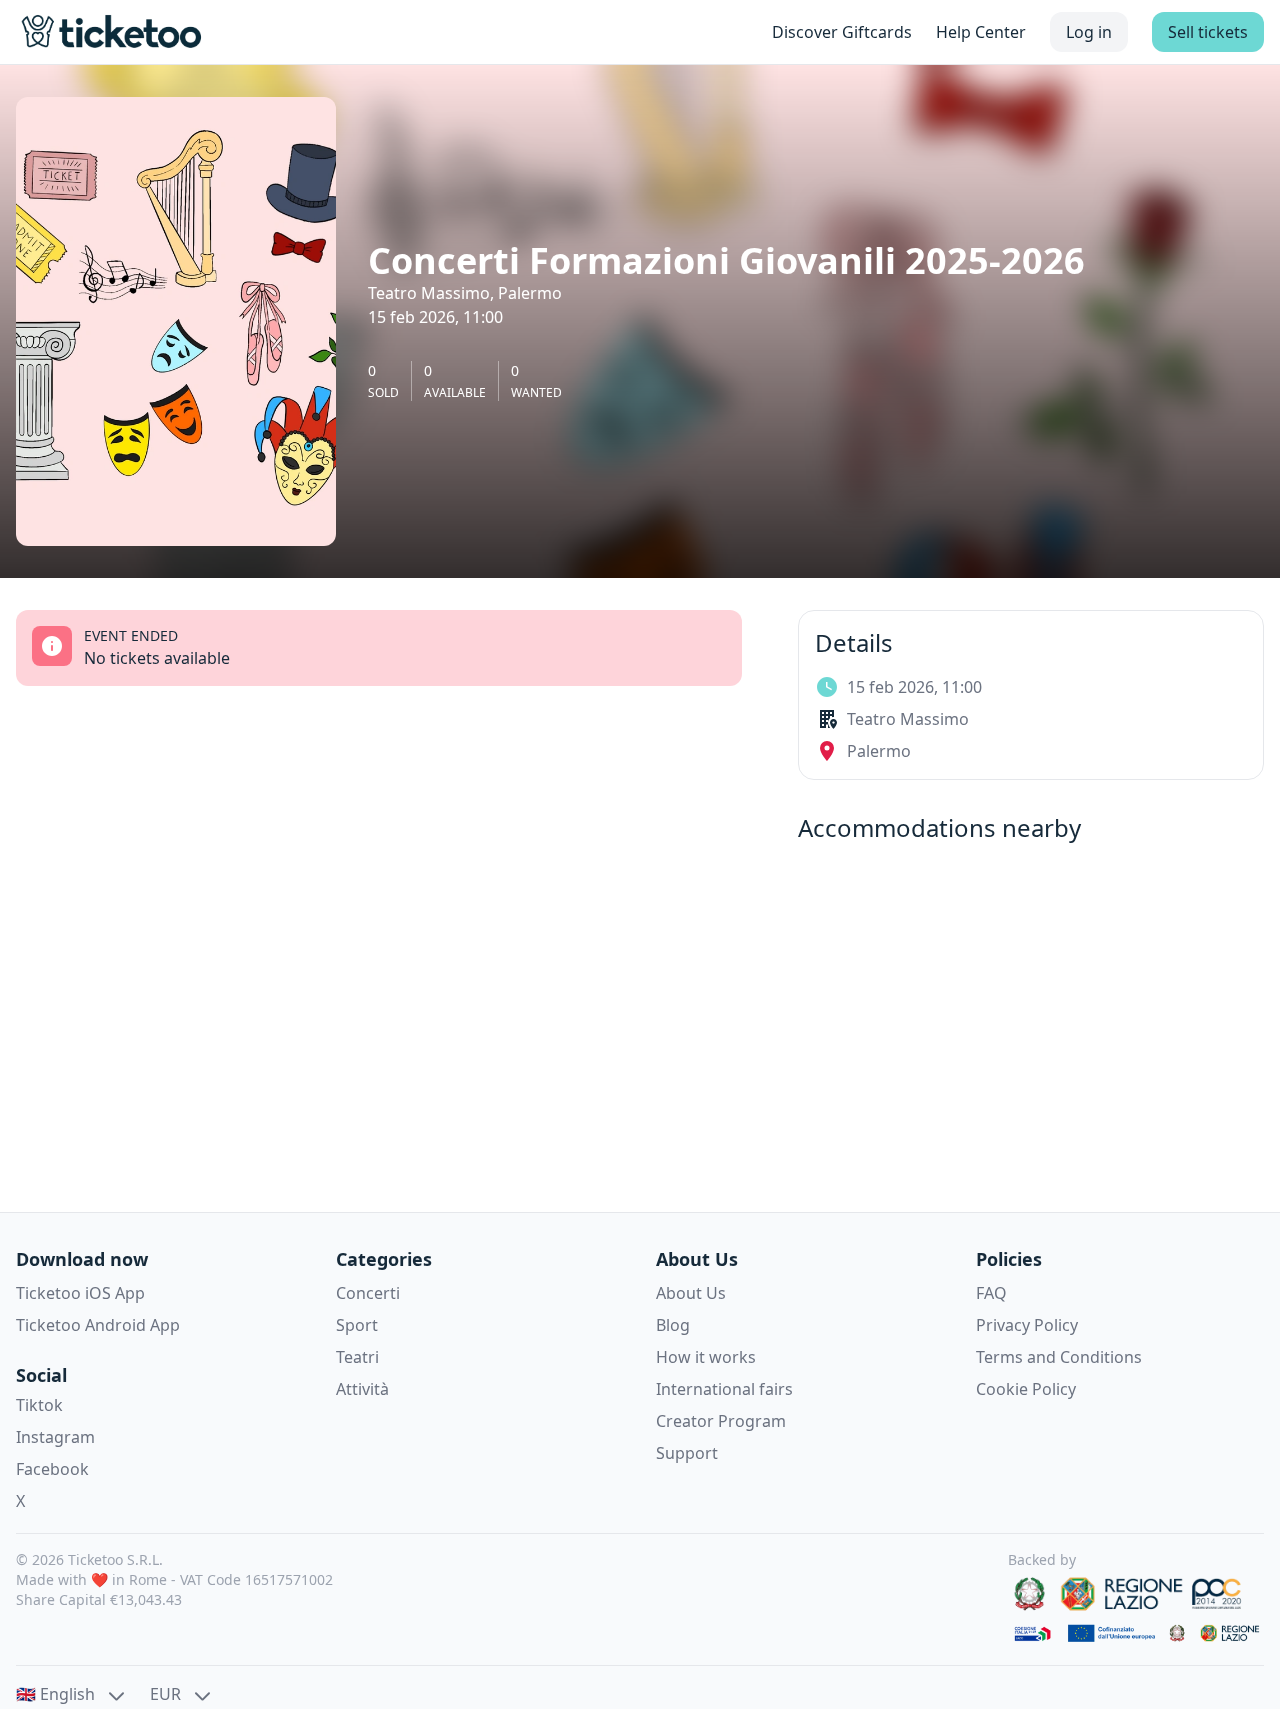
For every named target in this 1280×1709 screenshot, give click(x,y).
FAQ (991, 1293)
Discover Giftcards (842, 32)
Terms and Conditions (1059, 1357)
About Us (691, 1293)
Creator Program (721, 1421)
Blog (673, 1325)
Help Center (981, 32)
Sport (357, 1325)
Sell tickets (1208, 32)
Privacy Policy (1027, 1325)
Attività (362, 1389)
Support (687, 1453)
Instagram (55, 1437)
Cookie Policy (1026, 1389)
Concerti (368, 1293)
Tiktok (39, 1405)
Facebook (52, 1469)
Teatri (357, 1357)
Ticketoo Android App (98, 1325)
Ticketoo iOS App (80, 1293)
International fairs (724, 1389)
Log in (1089, 32)
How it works (706, 1357)
